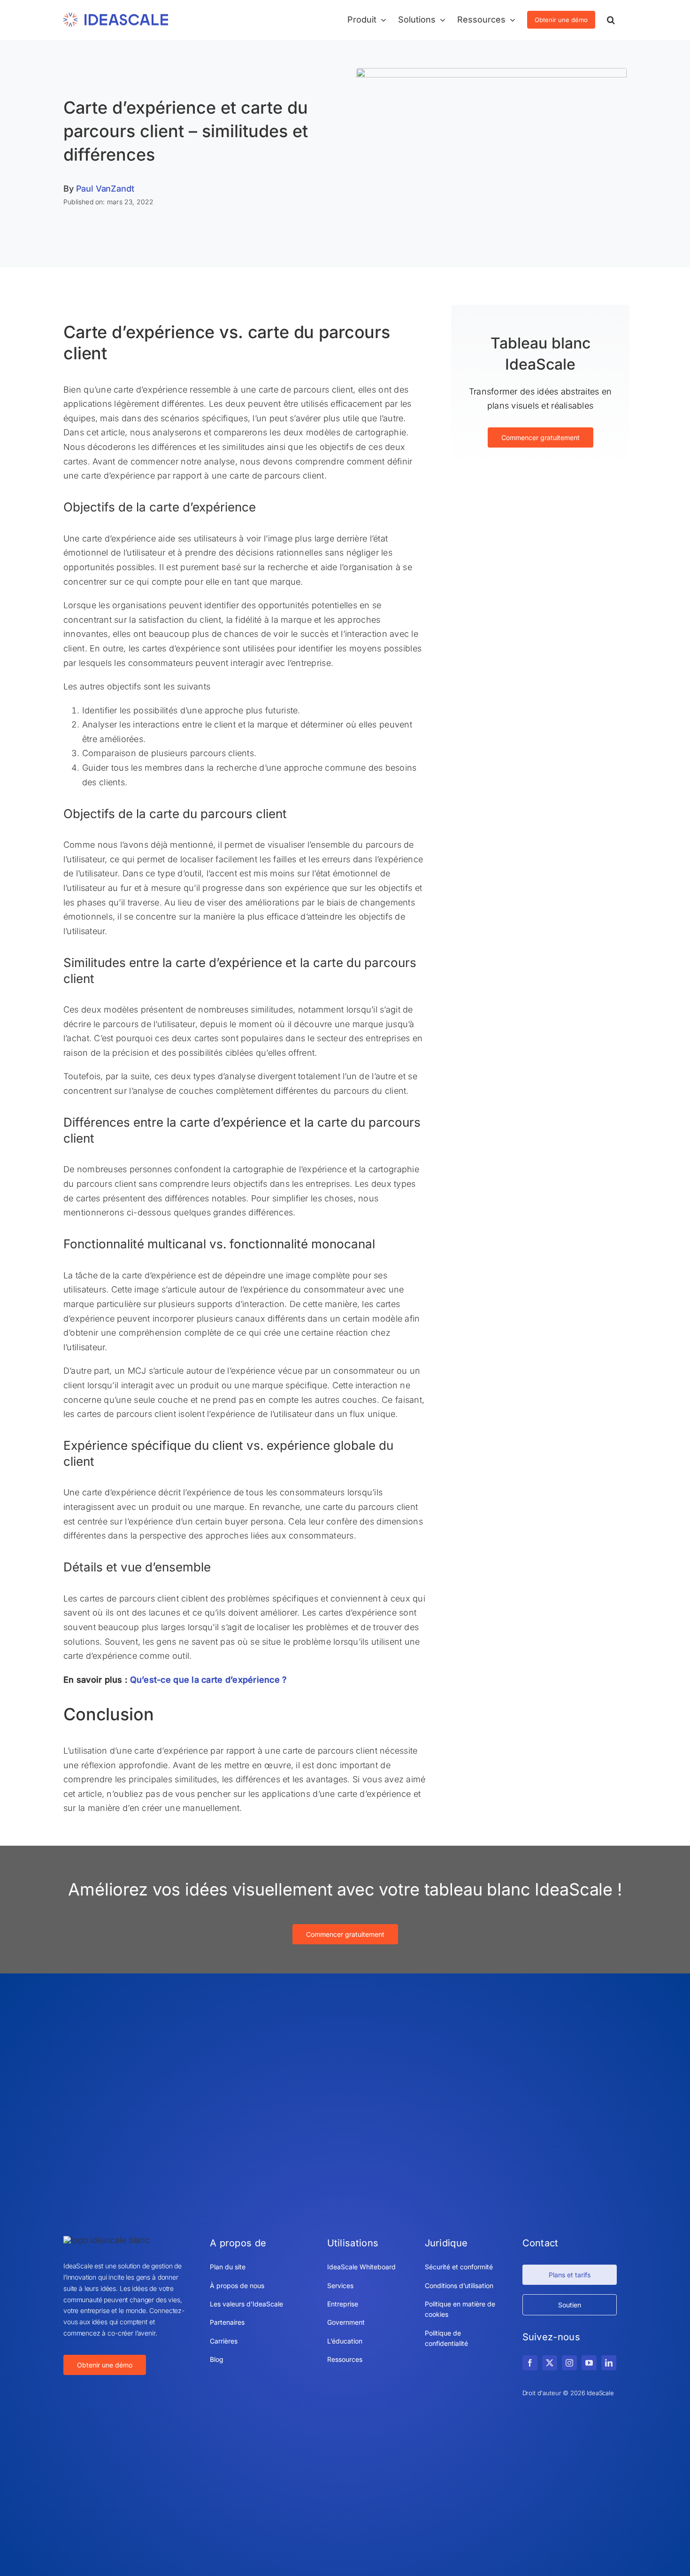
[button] (611, 20)
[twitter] (550, 2363)
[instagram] (569, 2363)
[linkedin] (609, 2363)
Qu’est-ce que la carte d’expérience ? (209, 1680)
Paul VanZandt (105, 189)
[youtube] (589, 2363)
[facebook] (530, 2363)
